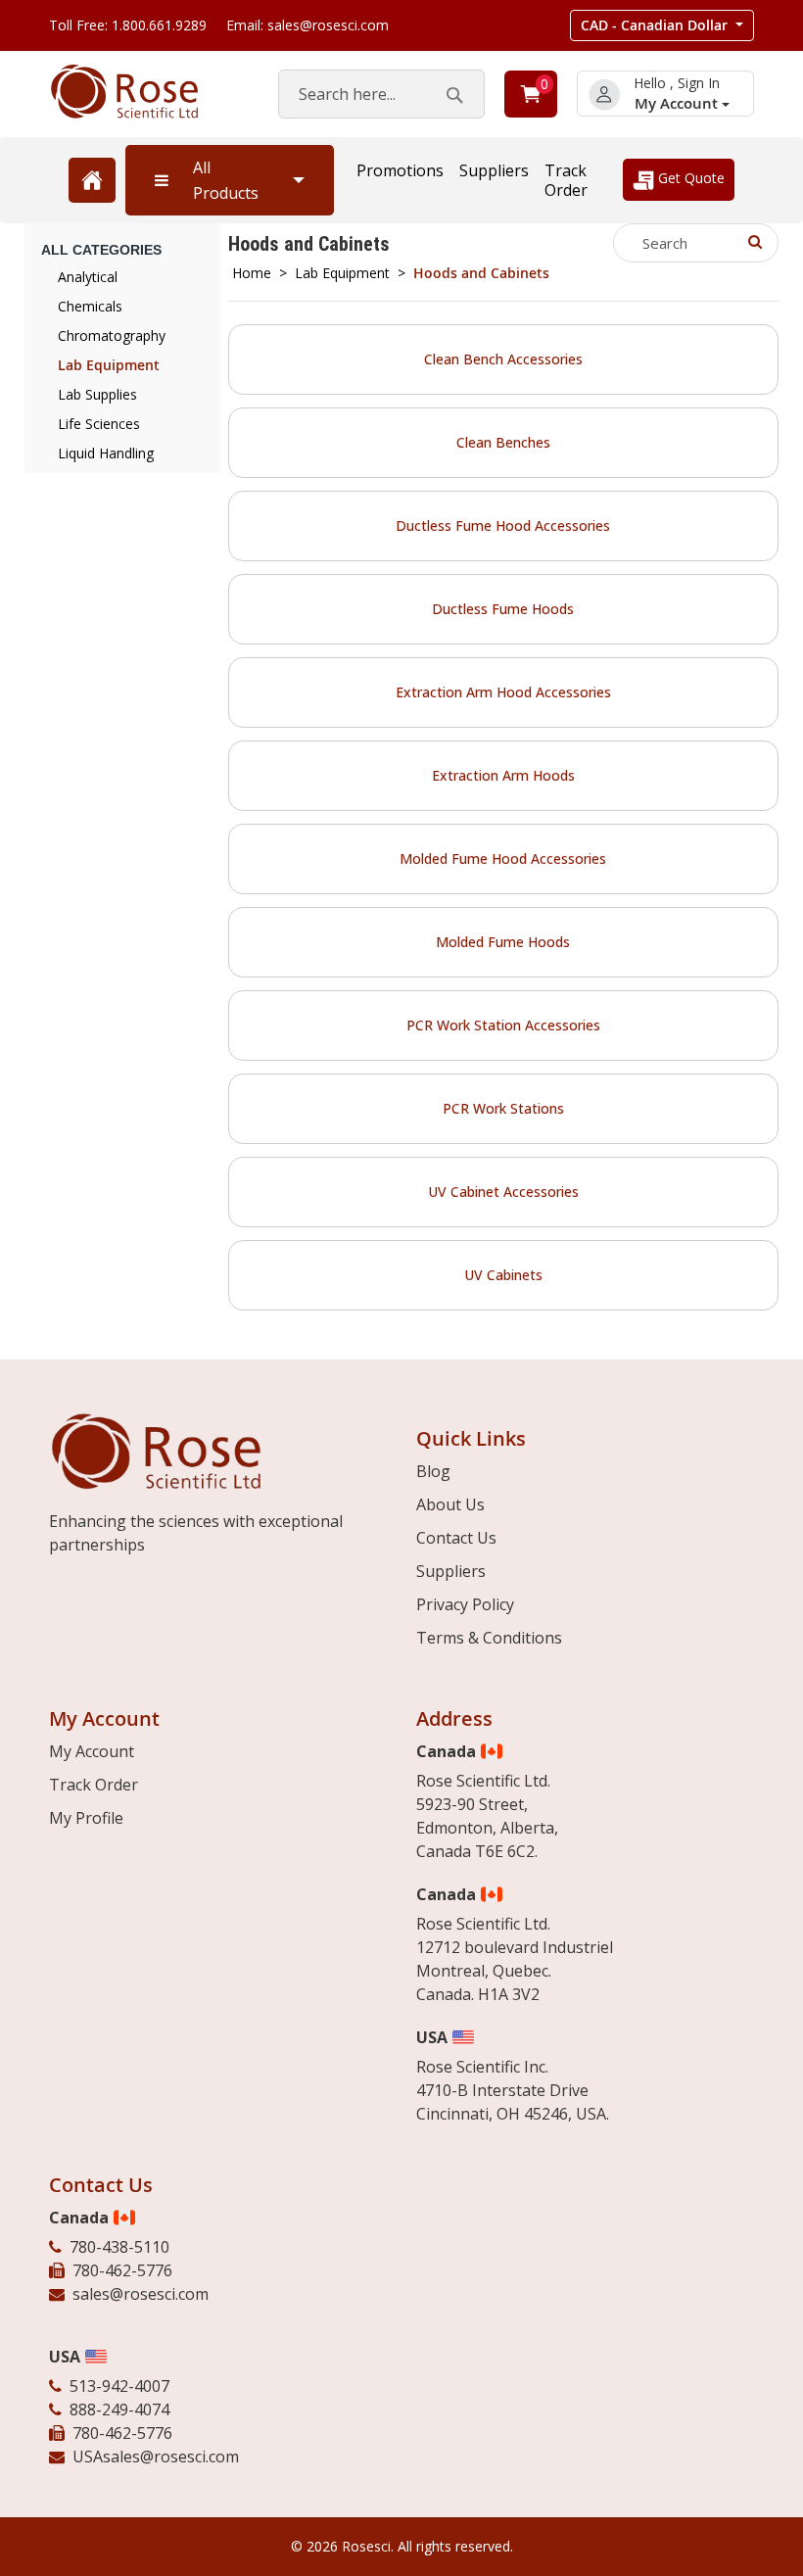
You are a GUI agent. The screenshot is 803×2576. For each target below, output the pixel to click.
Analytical (88, 277)
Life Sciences (99, 424)
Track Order (566, 180)
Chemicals (90, 306)
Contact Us (456, 1538)
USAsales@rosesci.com (156, 2457)
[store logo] (144, 92)
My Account (678, 103)
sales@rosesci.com (141, 2294)
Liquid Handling (106, 453)
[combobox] (381, 94)
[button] (662, 25)
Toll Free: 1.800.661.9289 (128, 25)
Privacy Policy (465, 1604)
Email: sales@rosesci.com (307, 25)
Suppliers (494, 170)
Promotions (400, 170)
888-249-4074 (119, 2409)
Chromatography (112, 335)
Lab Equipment (342, 273)
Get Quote (689, 178)
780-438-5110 (119, 2247)
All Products (226, 180)
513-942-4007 (119, 2386)
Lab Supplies (97, 394)
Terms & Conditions (489, 1638)
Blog (433, 1471)
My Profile (86, 1818)
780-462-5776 (122, 2270)
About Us (450, 1504)
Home (252, 273)
